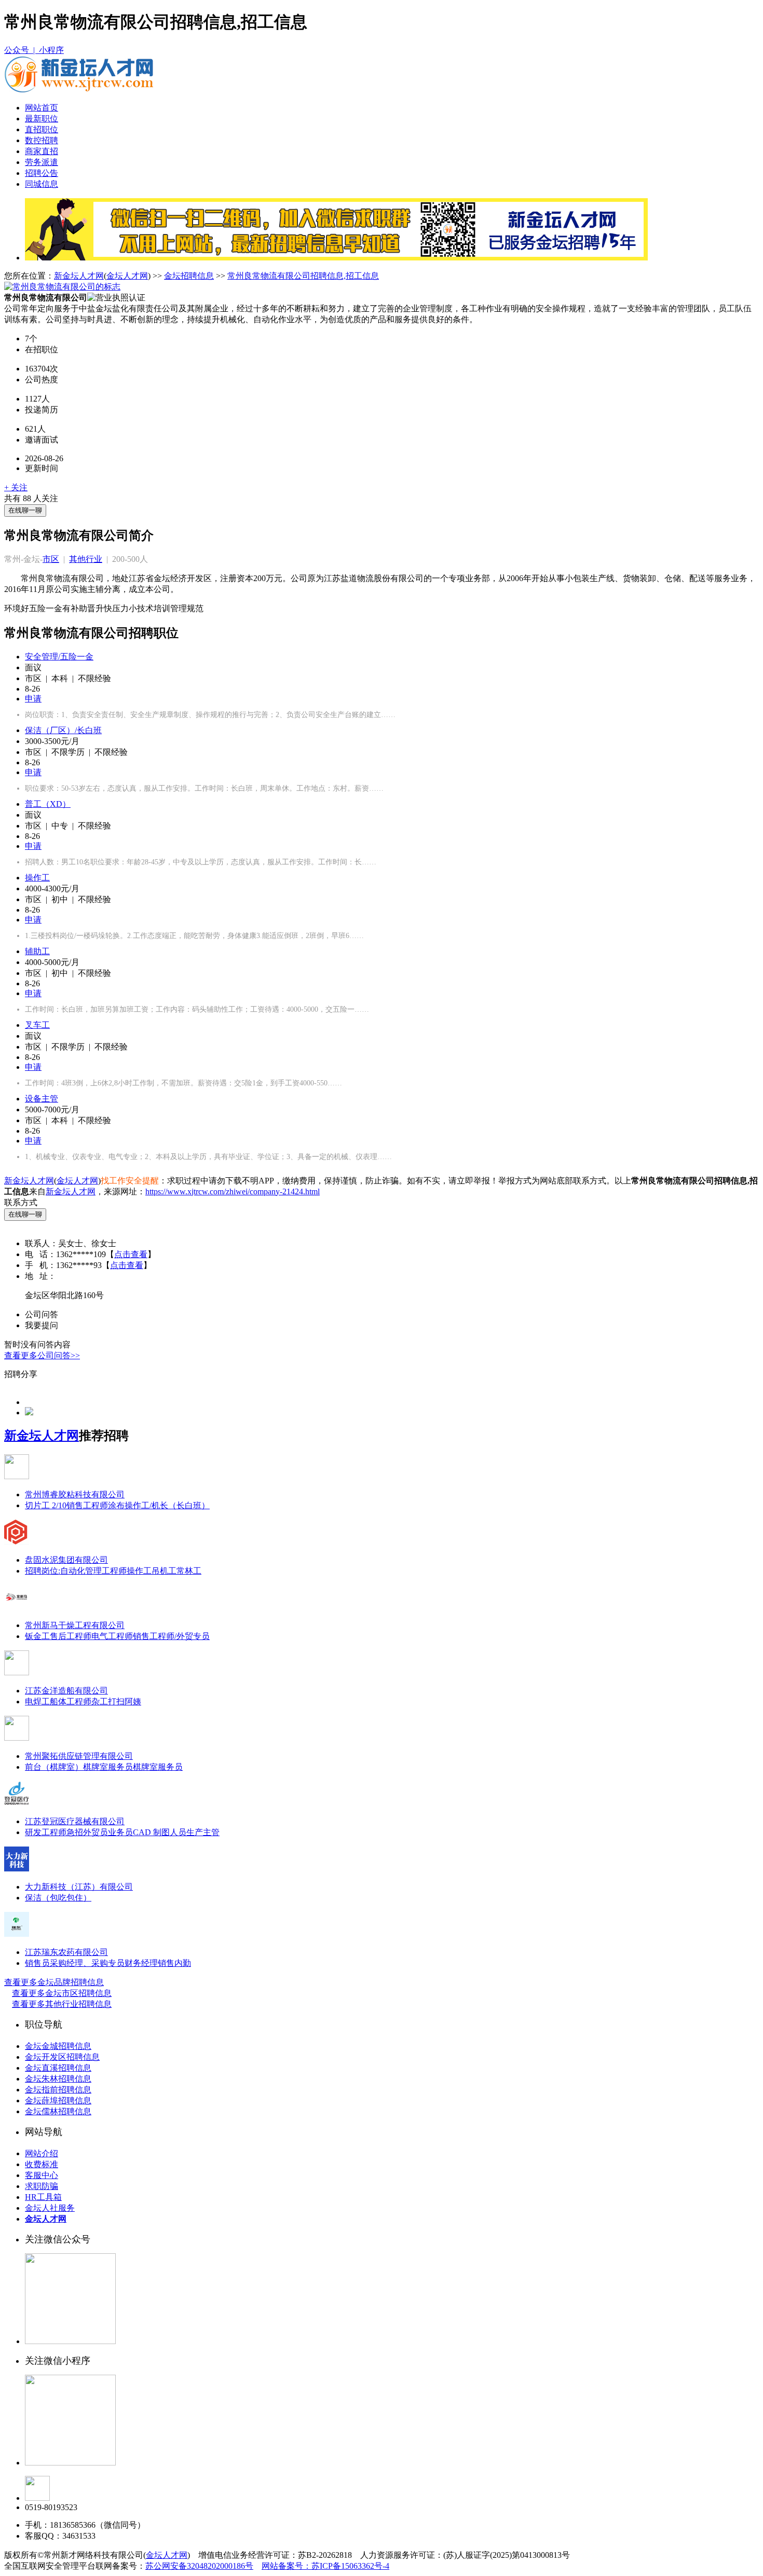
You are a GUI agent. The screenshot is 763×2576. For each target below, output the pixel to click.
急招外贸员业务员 (100, 1832)
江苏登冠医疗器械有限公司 (75, 1821)
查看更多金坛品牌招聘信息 (54, 1982)
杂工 (100, 1702)
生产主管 (203, 1832)
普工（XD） (48, 804)
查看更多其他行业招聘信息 (62, 2004)
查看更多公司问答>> (42, 1355)
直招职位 (42, 129)
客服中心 (42, 2175)
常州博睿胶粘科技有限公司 (75, 1494)
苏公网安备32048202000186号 (199, 2566)
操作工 (37, 878)
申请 (33, 699)
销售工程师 (87, 1505)
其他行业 (86, 559)
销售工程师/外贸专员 (171, 1636)
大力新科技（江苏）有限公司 (79, 1887)
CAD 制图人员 (160, 1832)
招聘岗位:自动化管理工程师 (76, 1571)
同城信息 (42, 184)
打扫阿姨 (125, 1702)
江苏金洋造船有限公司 (66, 1691)
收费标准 (42, 2164)
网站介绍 (42, 2153)
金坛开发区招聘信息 (62, 2057)
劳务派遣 (42, 162)
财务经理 (141, 1963)
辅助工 (37, 951)
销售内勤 (174, 1963)
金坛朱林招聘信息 (58, 2079)
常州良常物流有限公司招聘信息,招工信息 (303, 276)
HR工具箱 (43, 2197)
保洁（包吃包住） (58, 1898)
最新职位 (42, 119)
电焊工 (37, 1702)
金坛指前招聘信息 (58, 2090)
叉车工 (37, 1025)
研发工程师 (46, 1832)
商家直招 (42, 151)
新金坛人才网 (79, 276)
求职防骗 (42, 2186)
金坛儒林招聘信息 (58, 2111)
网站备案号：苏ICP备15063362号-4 (325, 2566)
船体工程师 (71, 1702)
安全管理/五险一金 (59, 657)
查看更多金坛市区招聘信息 (62, 1993)
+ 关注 (16, 487)
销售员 (37, 1963)
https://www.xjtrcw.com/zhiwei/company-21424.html (233, 1191)
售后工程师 (71, 1636)
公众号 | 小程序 (34, 50)
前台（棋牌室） (54, 1767)
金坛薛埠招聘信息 (58, 2100)
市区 (51, 559)
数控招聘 (42, 140)
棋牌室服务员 (108, 1767)
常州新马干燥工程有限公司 (75, 1625)
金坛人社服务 (50, 2208)
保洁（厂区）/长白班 (63, 730)
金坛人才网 (127, 276)
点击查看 (131, 1254)
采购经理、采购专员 (87, 1963)
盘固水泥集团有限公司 (66, 1560)
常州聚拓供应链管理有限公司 (79, 1756)
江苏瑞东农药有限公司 (66, 1952)
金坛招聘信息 (189, 276)
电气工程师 (112, 1636)
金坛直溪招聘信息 (58, 2068)
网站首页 (42, 108)
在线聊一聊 (25, 510)
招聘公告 (42, 173)
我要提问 (42, 1325)
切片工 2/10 (46, 1505)
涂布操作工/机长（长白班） (159, 1505)
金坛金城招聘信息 (58, 2046)
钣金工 (37, 1636)
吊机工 (164, 1571)
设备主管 (42, 1099)
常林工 (189, 1571)
